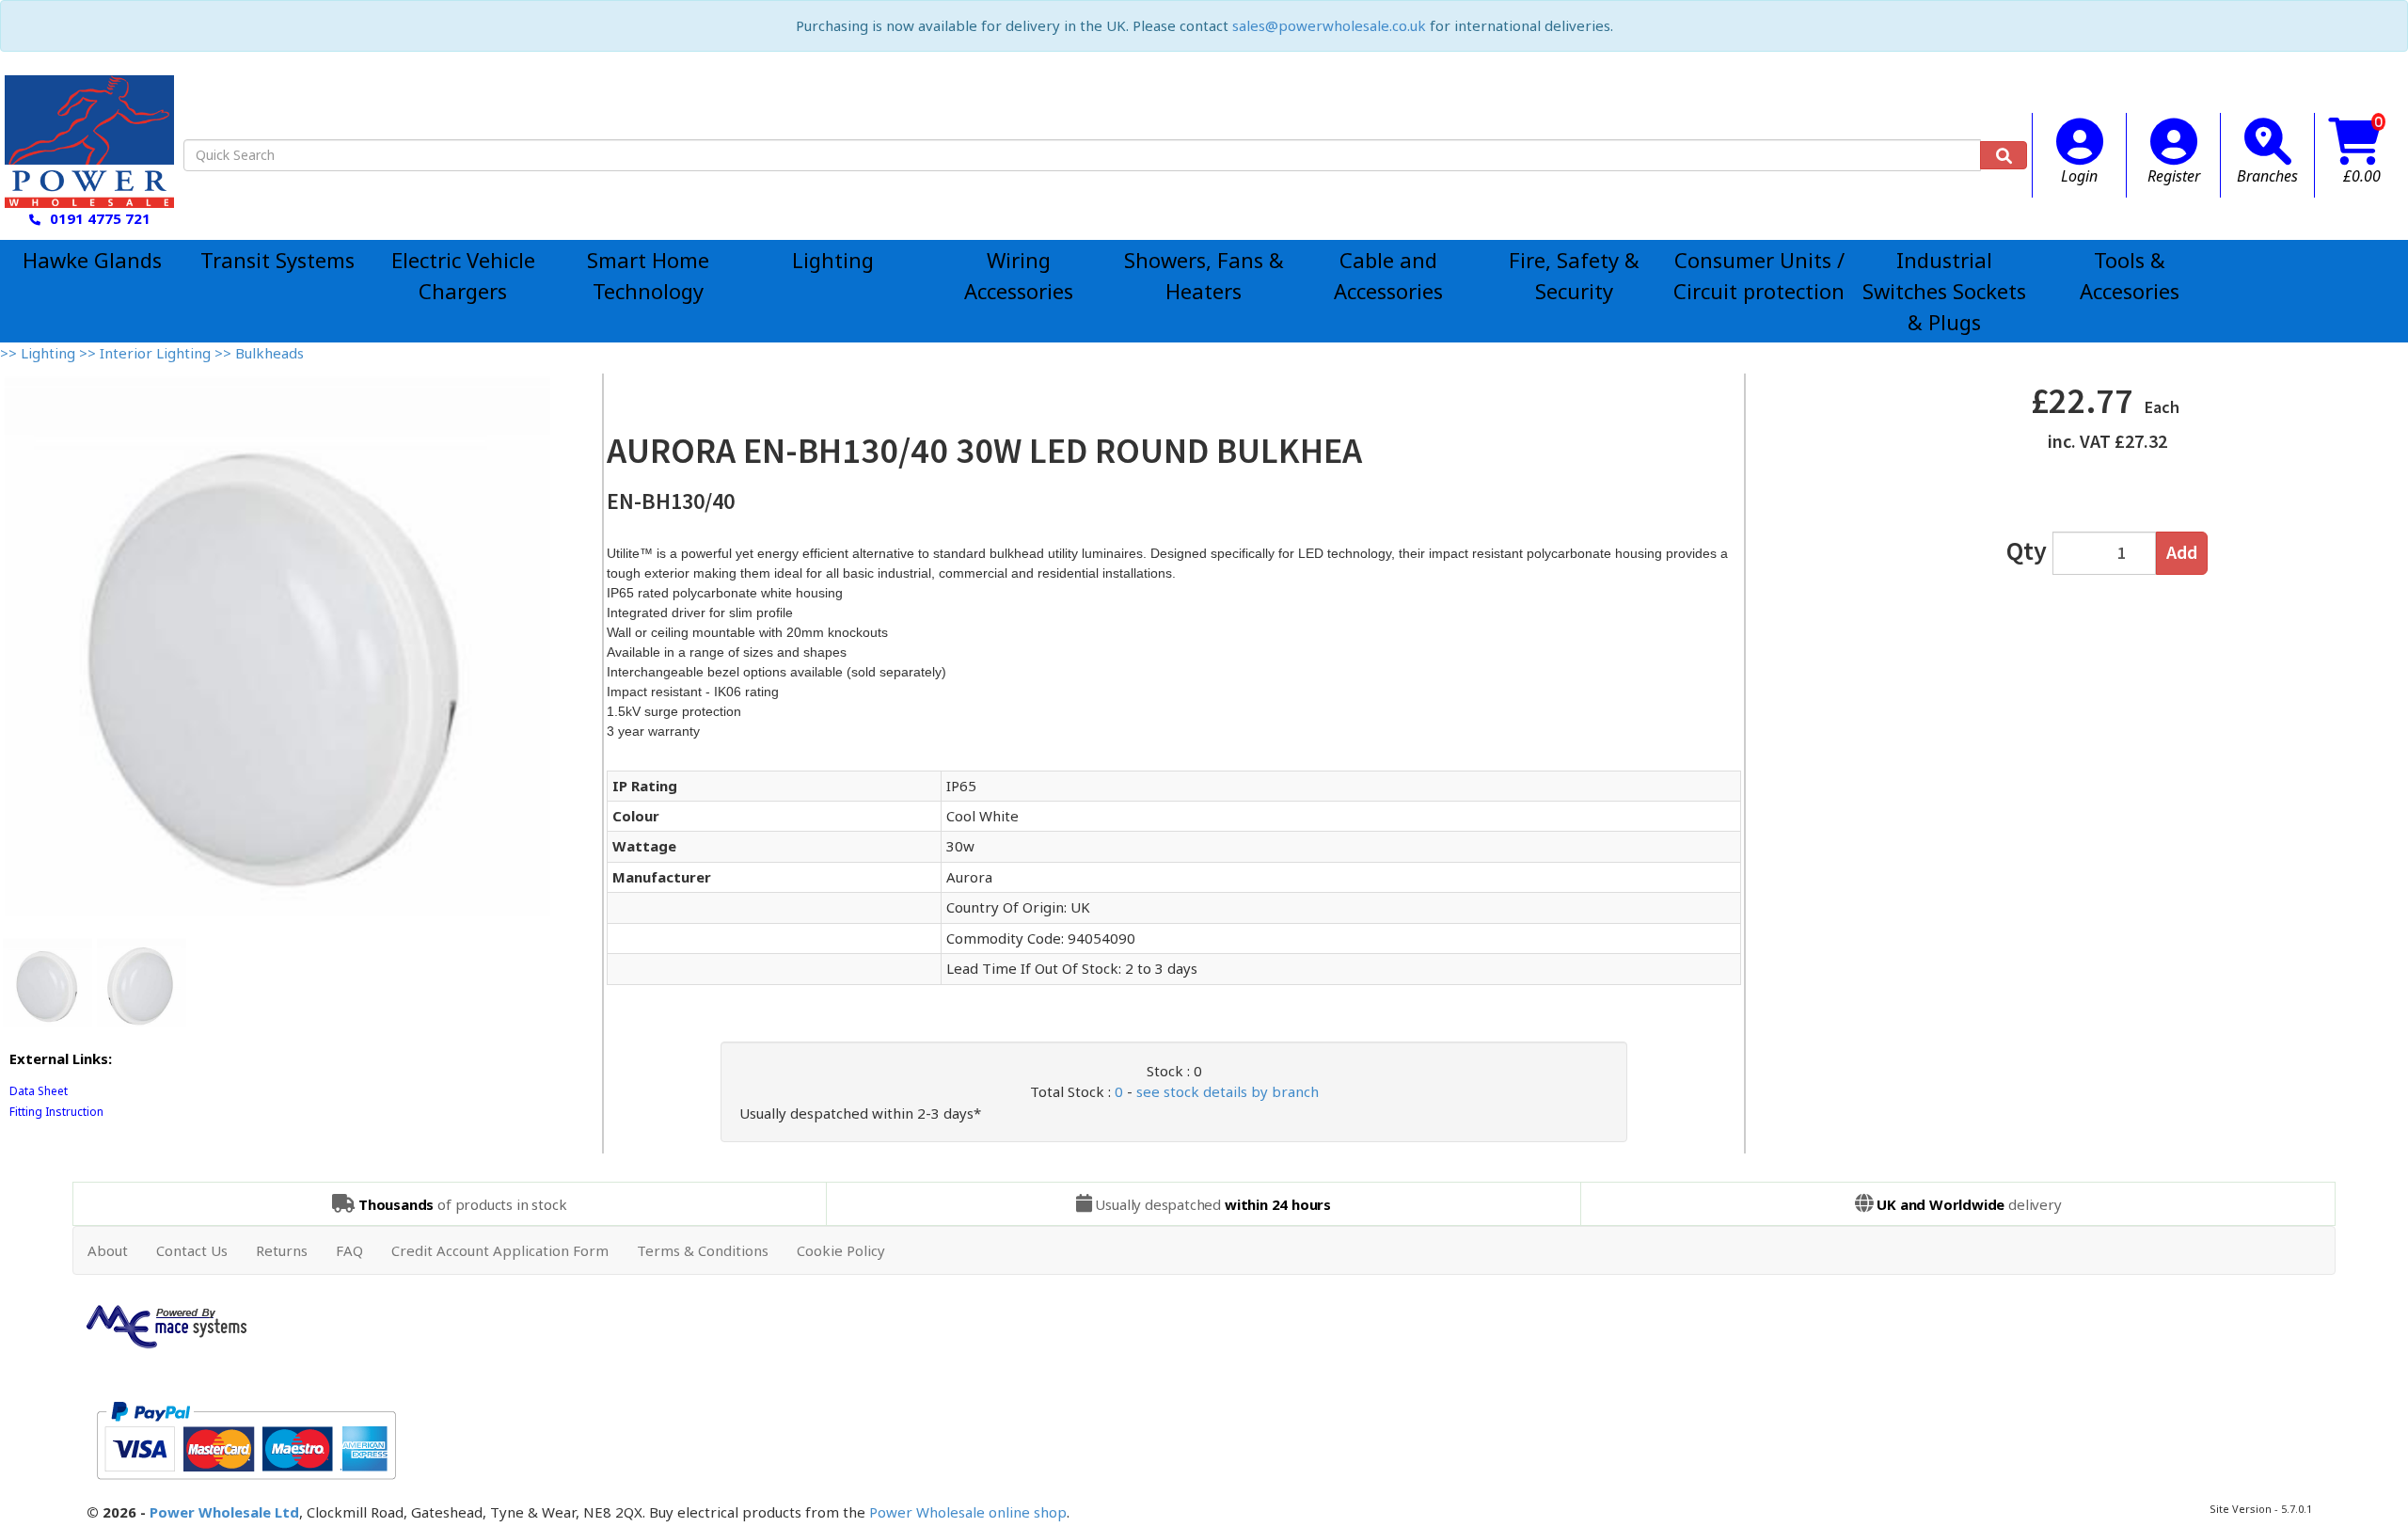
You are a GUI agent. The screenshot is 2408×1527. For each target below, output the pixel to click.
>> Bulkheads (259, 353)
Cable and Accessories (1388, 275)
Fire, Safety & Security (1574, 275)
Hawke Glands (92, 260)
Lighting (833, 260)
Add (2182, 552)
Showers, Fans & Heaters (1204, 275)
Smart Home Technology (648, 275)
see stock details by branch (1228, 1091)
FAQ (349, 1250)
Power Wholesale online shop (968, 1512)
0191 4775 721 (100, 218)
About (108, 1250)
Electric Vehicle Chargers (463, 275)
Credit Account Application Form (500, 1250)
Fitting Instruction (56, 1112)
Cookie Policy (841, 1250)
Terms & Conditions (703, 1250)
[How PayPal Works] (246, 1439)
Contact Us (192, 1250)
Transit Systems (277, 260)
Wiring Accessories (1019, 275)
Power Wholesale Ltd (224, 1512)
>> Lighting (40, 353)
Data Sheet (39, 1091)
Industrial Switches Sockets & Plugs (1944, 291)
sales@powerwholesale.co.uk (1329, 25)
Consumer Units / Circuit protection (1759, 275)
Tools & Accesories (2130, 275)
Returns (282, 1250)
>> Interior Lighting (147, 353)
